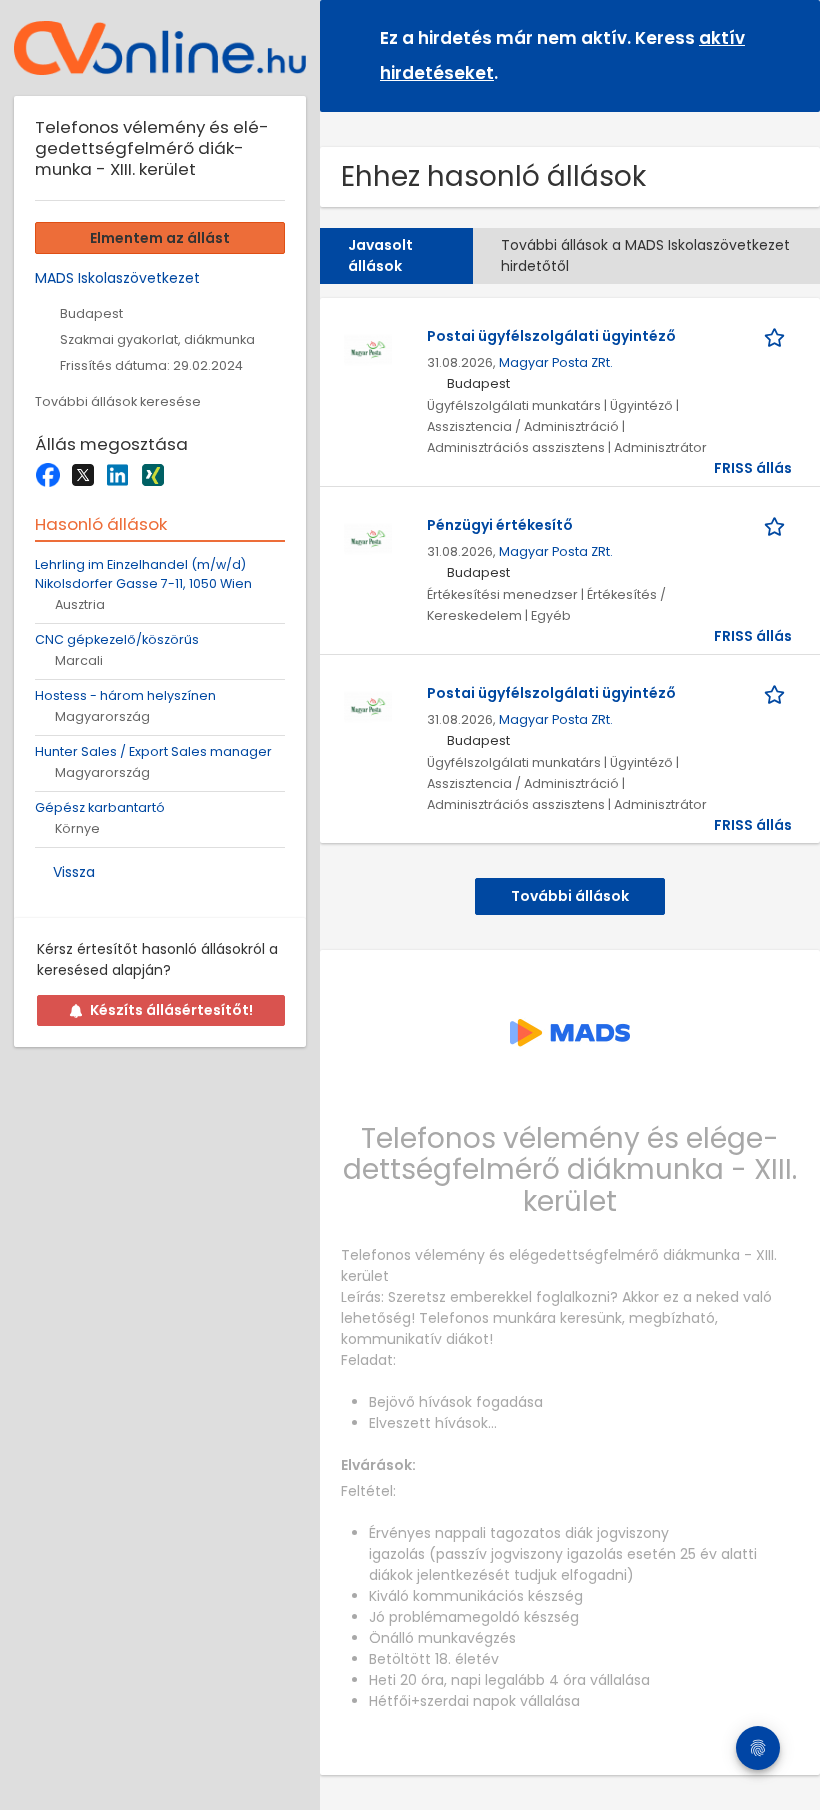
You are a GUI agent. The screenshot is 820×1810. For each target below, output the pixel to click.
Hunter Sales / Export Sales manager (153, 751)
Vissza (74, 872)
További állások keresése (118, 401)
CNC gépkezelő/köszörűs (117, 639)
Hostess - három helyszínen (125, 695)
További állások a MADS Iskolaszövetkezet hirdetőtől (645, 255)
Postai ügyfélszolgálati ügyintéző (551, 336)
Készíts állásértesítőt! (171, 1010)
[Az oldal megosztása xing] (152, 475)
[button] (789, 54)
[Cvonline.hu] (160, 48)
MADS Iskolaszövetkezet (117, 278)
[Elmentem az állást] (778, 336)
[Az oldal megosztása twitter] (82, 475)
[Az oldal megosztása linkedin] (117, 475)
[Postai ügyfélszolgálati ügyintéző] (368, 348)
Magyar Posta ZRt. (556, 362)
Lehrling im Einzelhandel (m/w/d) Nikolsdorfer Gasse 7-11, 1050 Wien (143, 574)
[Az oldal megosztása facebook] (47, 475)
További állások (570, 896)
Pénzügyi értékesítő (500, 525)
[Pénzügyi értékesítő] (368, 537)
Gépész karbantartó (100, 807)
